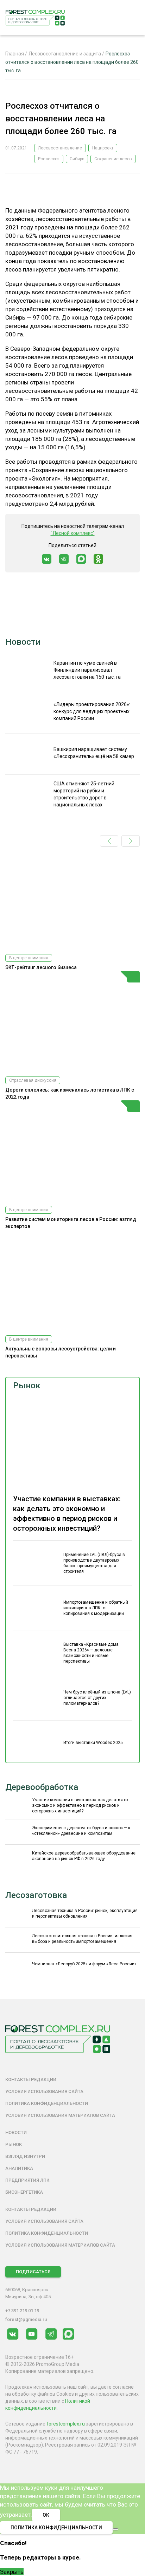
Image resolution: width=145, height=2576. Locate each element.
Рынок (27, 1386)
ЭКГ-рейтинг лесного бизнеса (41, 967)
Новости (23, 642)
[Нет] (115, 2529)
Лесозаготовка (36, 1895)
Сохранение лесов (113, 159)
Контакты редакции (31, 2079)
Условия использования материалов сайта (60, 2115)
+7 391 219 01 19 (22, 2311)
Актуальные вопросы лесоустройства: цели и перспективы (61, 1352)
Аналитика (19, 2168)
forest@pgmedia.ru (26, 2319)
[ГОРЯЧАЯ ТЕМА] (72, 1021)
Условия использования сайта (44, 2091)
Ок (46, 2515)
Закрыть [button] (12, 2572)
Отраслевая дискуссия (33, 1080)
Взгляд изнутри (25, 2156)
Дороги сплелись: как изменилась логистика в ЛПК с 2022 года (70, 1093)
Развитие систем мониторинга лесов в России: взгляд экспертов (71, 1223)
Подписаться (33, 2272)
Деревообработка (42, 1787)
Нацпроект (103, 148)
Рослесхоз (49, 159)
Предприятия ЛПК (27, 2180)
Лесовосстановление (60, 148)
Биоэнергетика (24, 2192)
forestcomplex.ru (66, 2424)
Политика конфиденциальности (47, 2103)
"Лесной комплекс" (73, 533)
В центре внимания (29, 958)
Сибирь (77, 159)
